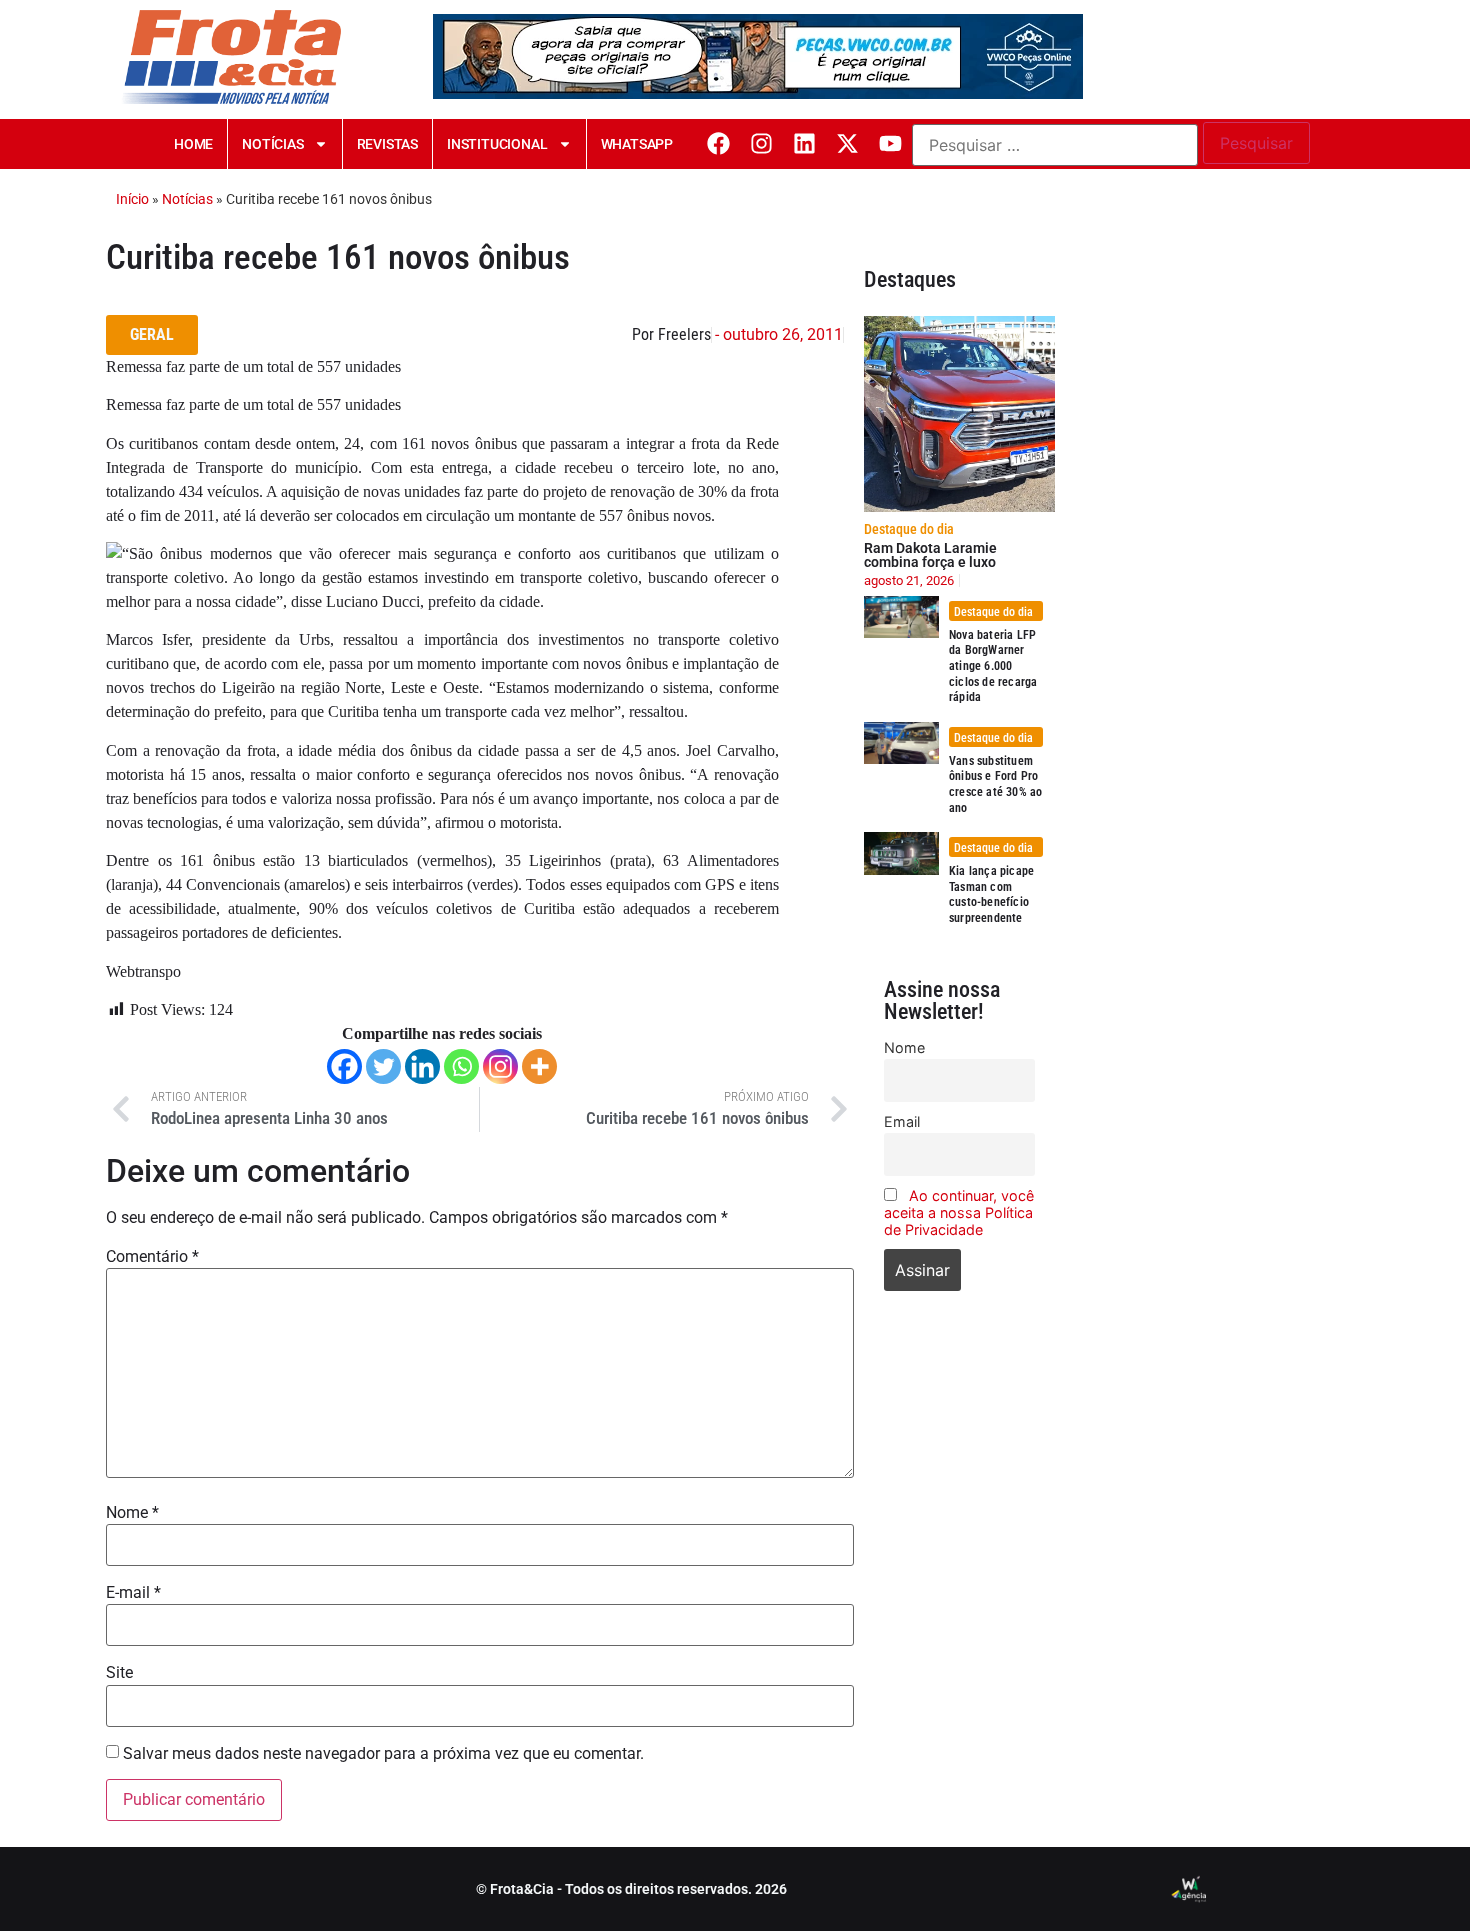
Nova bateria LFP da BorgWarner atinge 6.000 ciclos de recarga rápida (993, 666)
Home (193, 144)
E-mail (133, 1593)
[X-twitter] (847, 143)
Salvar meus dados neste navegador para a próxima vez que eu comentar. (383, 1754)
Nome (132, 1513)
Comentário (152, 1257)
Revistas (387, 144)
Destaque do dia (909, 529)
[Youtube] (890, 143)
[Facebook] (718, 143)
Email (902, 1121)
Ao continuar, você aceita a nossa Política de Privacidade (959, 1212)
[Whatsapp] (461, 1066)
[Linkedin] (804, 143)
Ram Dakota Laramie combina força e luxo (930, 555)
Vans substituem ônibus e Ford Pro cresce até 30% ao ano (995, 784)
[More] (539, 1066)
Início (132, 199)
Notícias (272, 144)
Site (119, 1673)
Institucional (497, 144)
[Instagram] (761, 143)
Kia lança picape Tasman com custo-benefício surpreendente (991, 894)
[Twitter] (383, 1066)
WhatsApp (637, 144)
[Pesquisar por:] (1055, 145)
